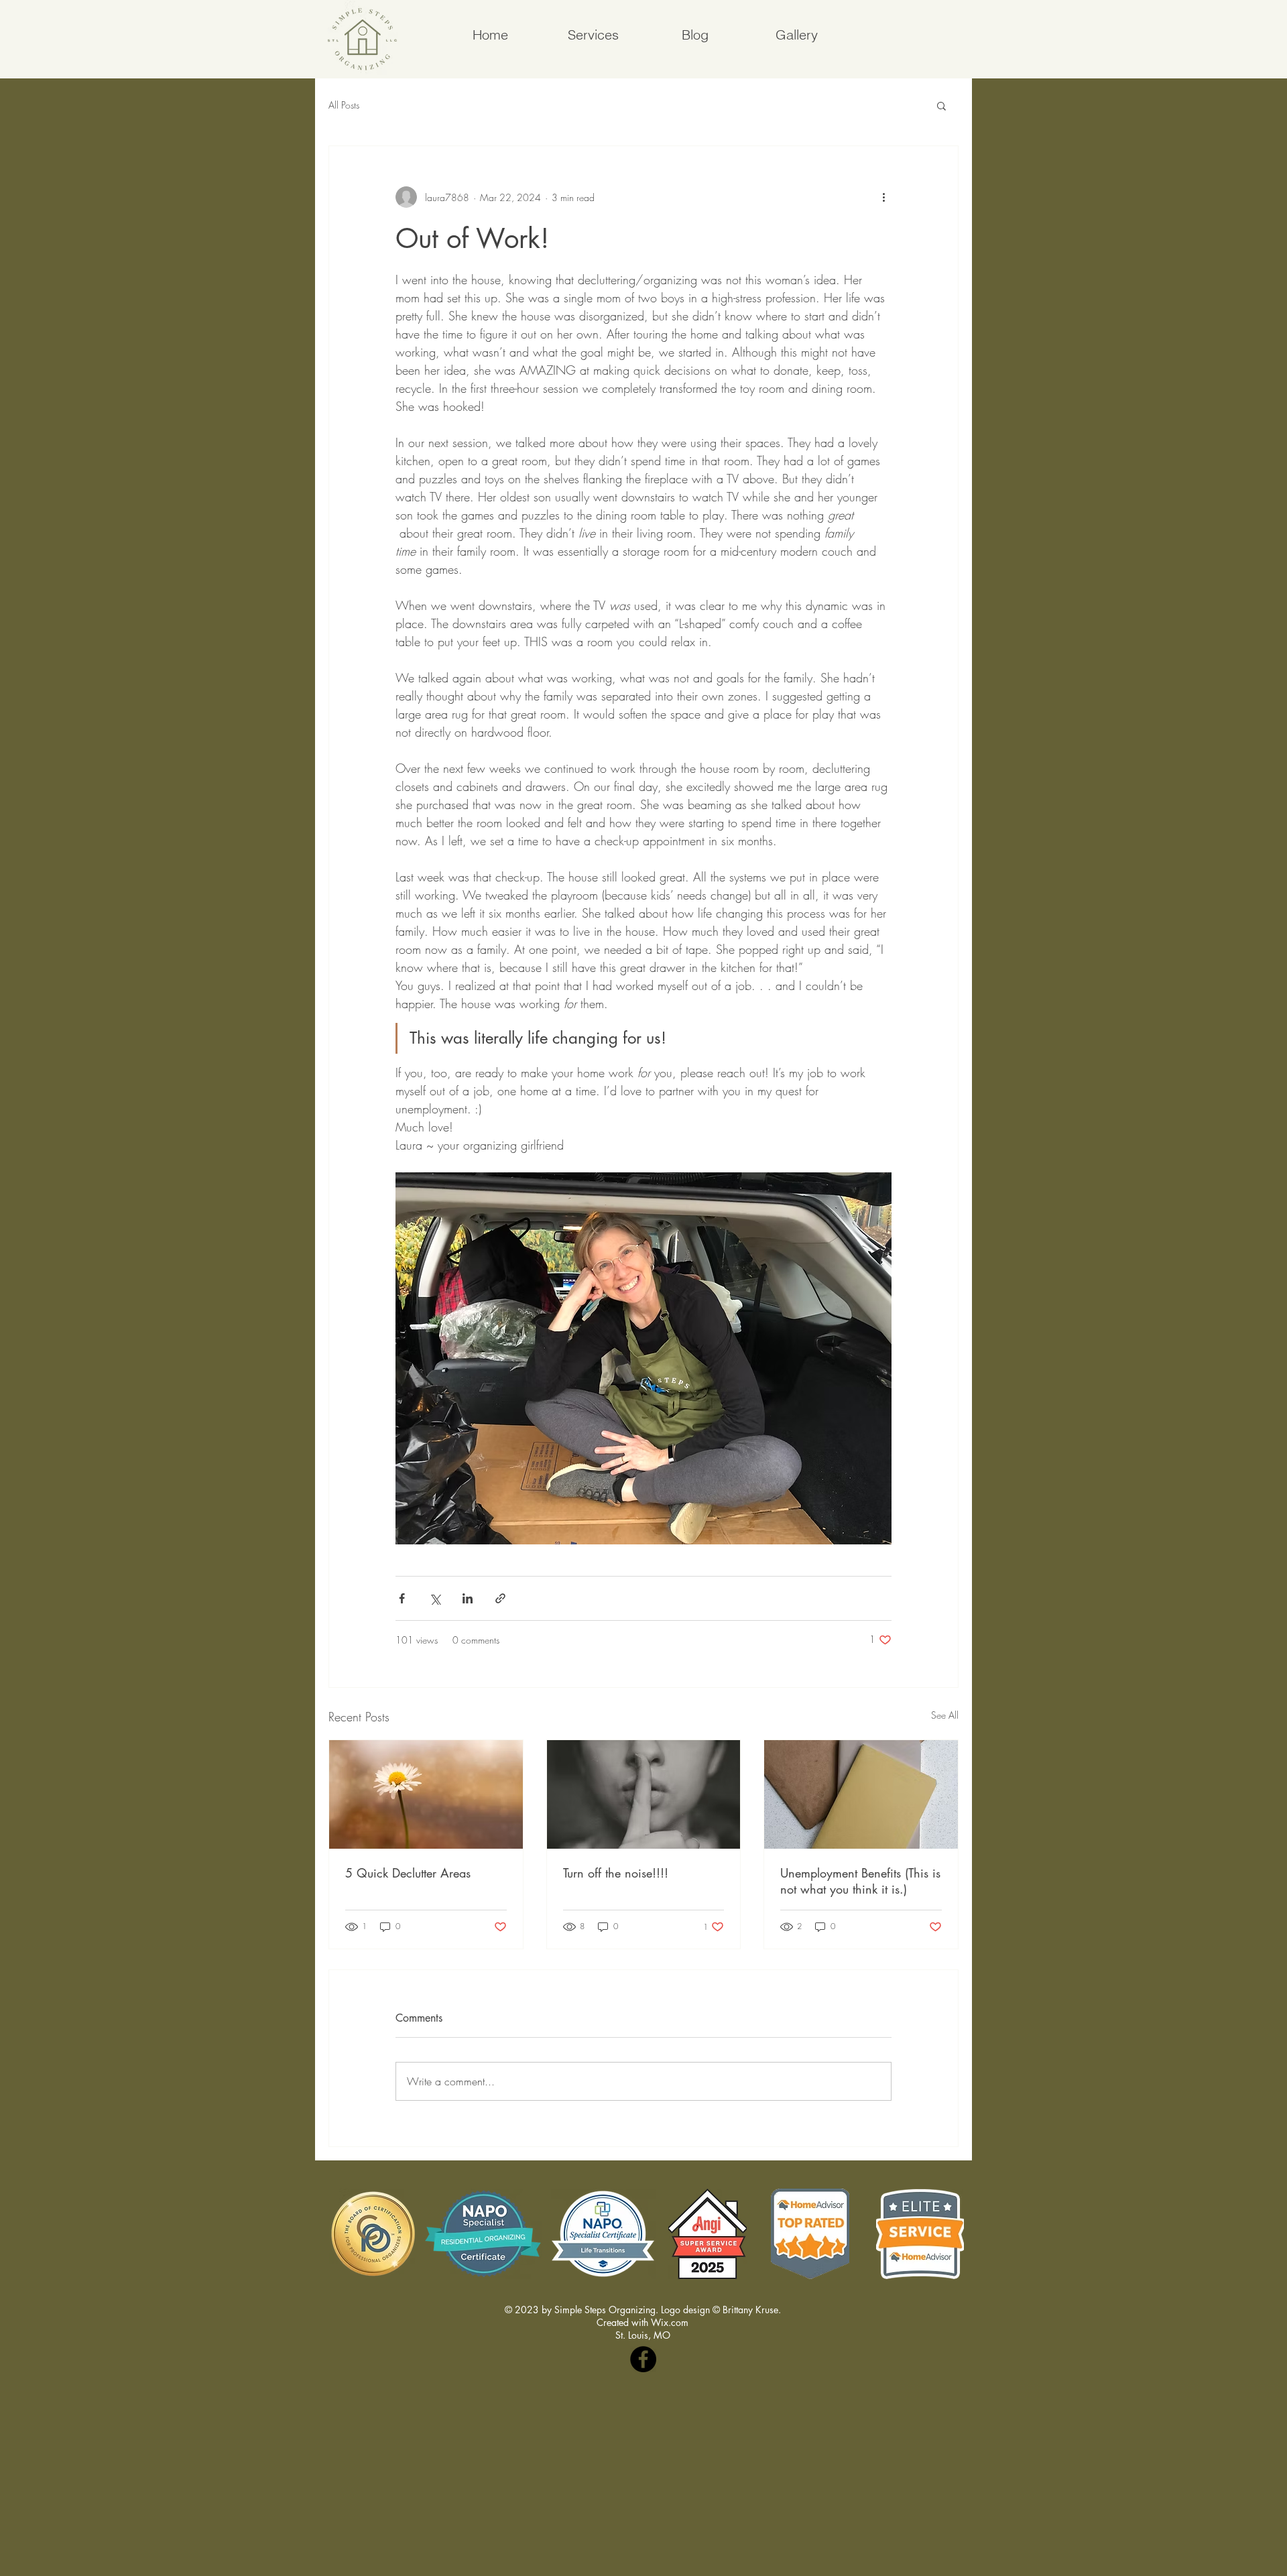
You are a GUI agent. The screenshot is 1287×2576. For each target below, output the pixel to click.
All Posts (344, 105)
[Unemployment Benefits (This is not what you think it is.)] (861, 1794)
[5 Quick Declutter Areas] (426, 1794)
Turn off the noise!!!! (616, 1873)
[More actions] (883, 197)
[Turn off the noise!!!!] (644, 1794)
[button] (941, 105)
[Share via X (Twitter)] (435, 1598)
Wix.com (670, 2322)
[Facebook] (643, 2359)
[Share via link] (500, 1598)
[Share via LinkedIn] (468, 1598)
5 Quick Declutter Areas (408, 1873)
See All (945, 1715)
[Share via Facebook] (402, 1598)
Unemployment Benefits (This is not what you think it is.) (860, 1881)
